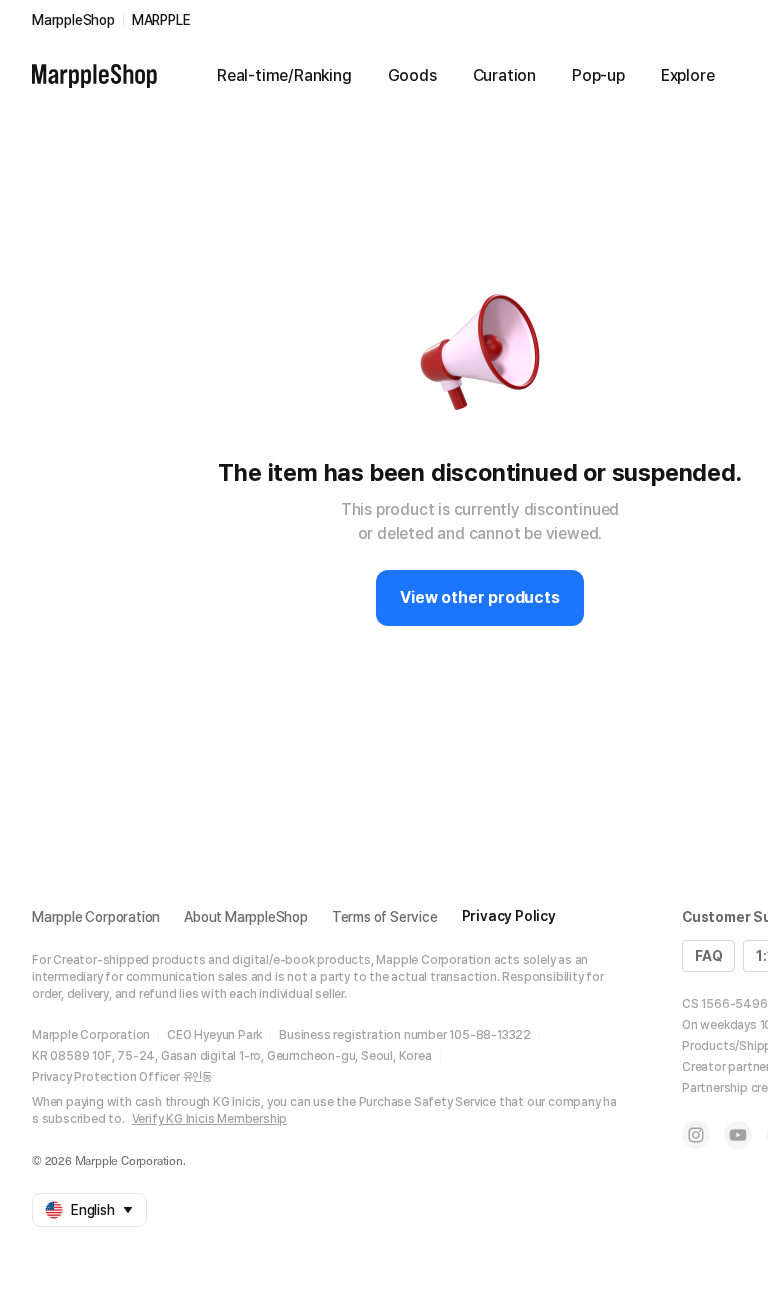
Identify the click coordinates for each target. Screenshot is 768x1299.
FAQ (708, 956)
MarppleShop (73, 20)
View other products (479, 597)
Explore (688, 75)
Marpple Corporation (96, 917)
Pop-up (598, 75)
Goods (412, 75)
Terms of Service (385, 917)
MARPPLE (161, 20)
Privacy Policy (509, 916)
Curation (504, 75)
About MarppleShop (246, 917)
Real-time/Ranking (284, 75)
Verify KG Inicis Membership (210, 1119)
